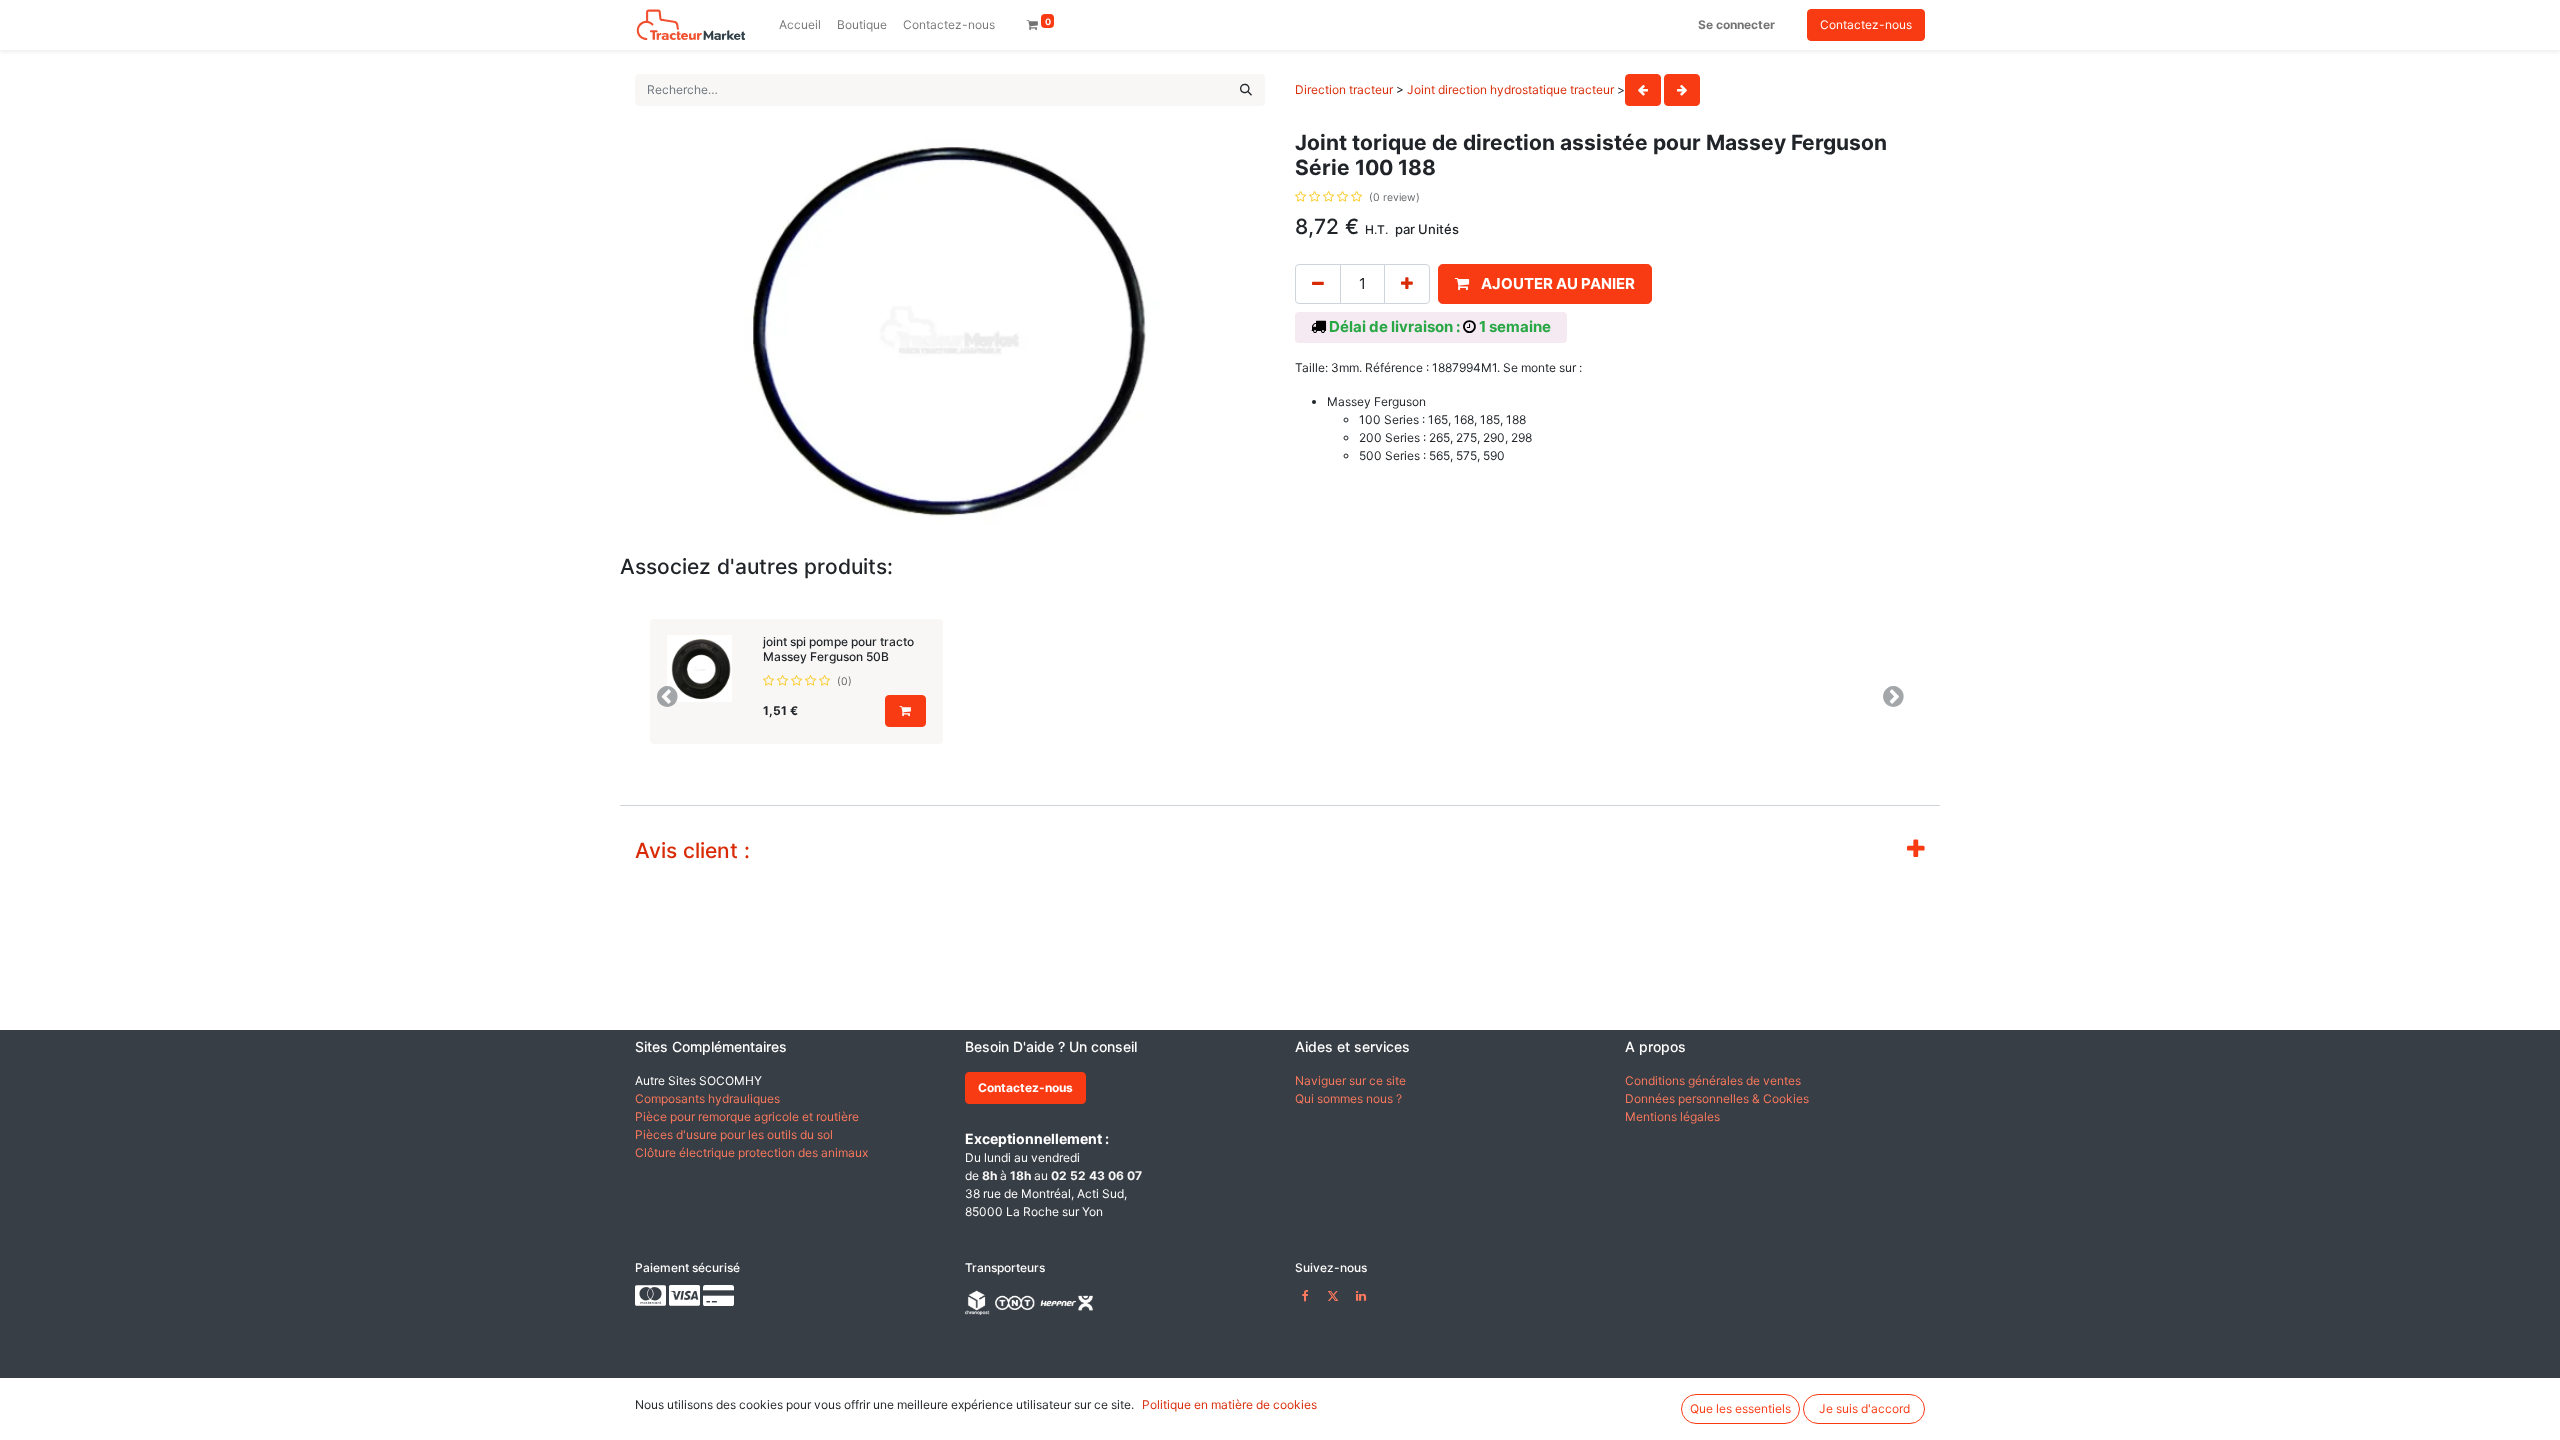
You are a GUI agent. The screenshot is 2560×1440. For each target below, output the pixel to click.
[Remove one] (1318, 284)
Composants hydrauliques (707, 1098)
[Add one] (1407, 284)
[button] (1545, 284)
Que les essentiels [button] (1740, 1408)
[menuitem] (800, 25)
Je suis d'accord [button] (1864, 1408)
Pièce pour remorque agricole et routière (747, 1116)
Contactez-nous (1866, 24)
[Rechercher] (1246, 90)
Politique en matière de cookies (1229, 1404)
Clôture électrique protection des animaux (751, 1152)
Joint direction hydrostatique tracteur (1510, 89)
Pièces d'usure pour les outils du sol (734, 1134)
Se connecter (1736, 24)
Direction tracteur (1344, 89)
